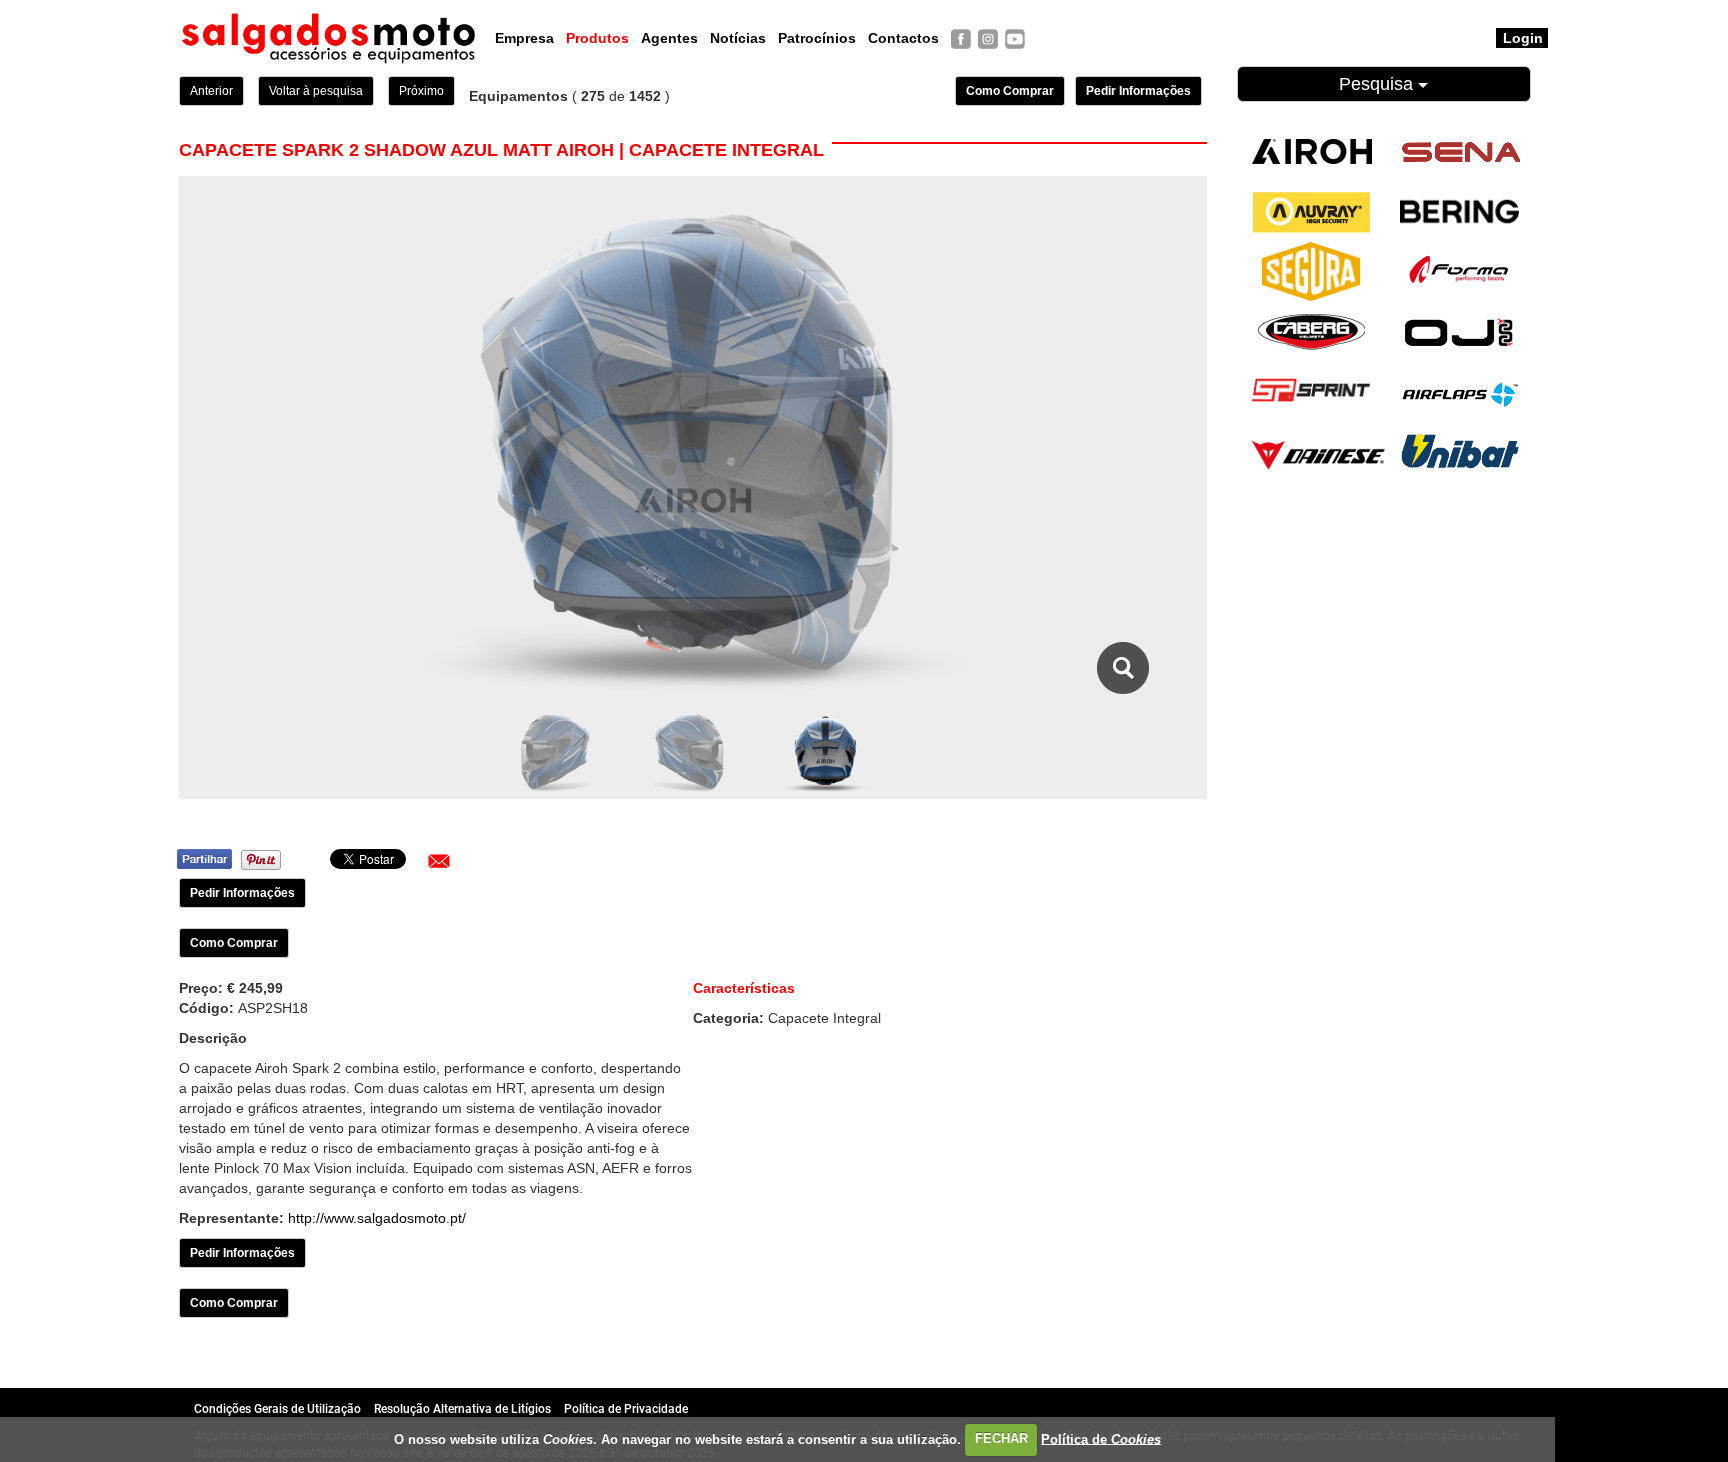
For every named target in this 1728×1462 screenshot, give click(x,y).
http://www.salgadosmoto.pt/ (377, 1218)
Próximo (421, 91)
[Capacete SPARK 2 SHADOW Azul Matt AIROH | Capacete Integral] (1123, 668)
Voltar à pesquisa (316, 91)
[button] (439, 861)
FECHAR (1001, 1438)
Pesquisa (1378, 84)
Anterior (211, 91)
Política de (1101, 1438)
